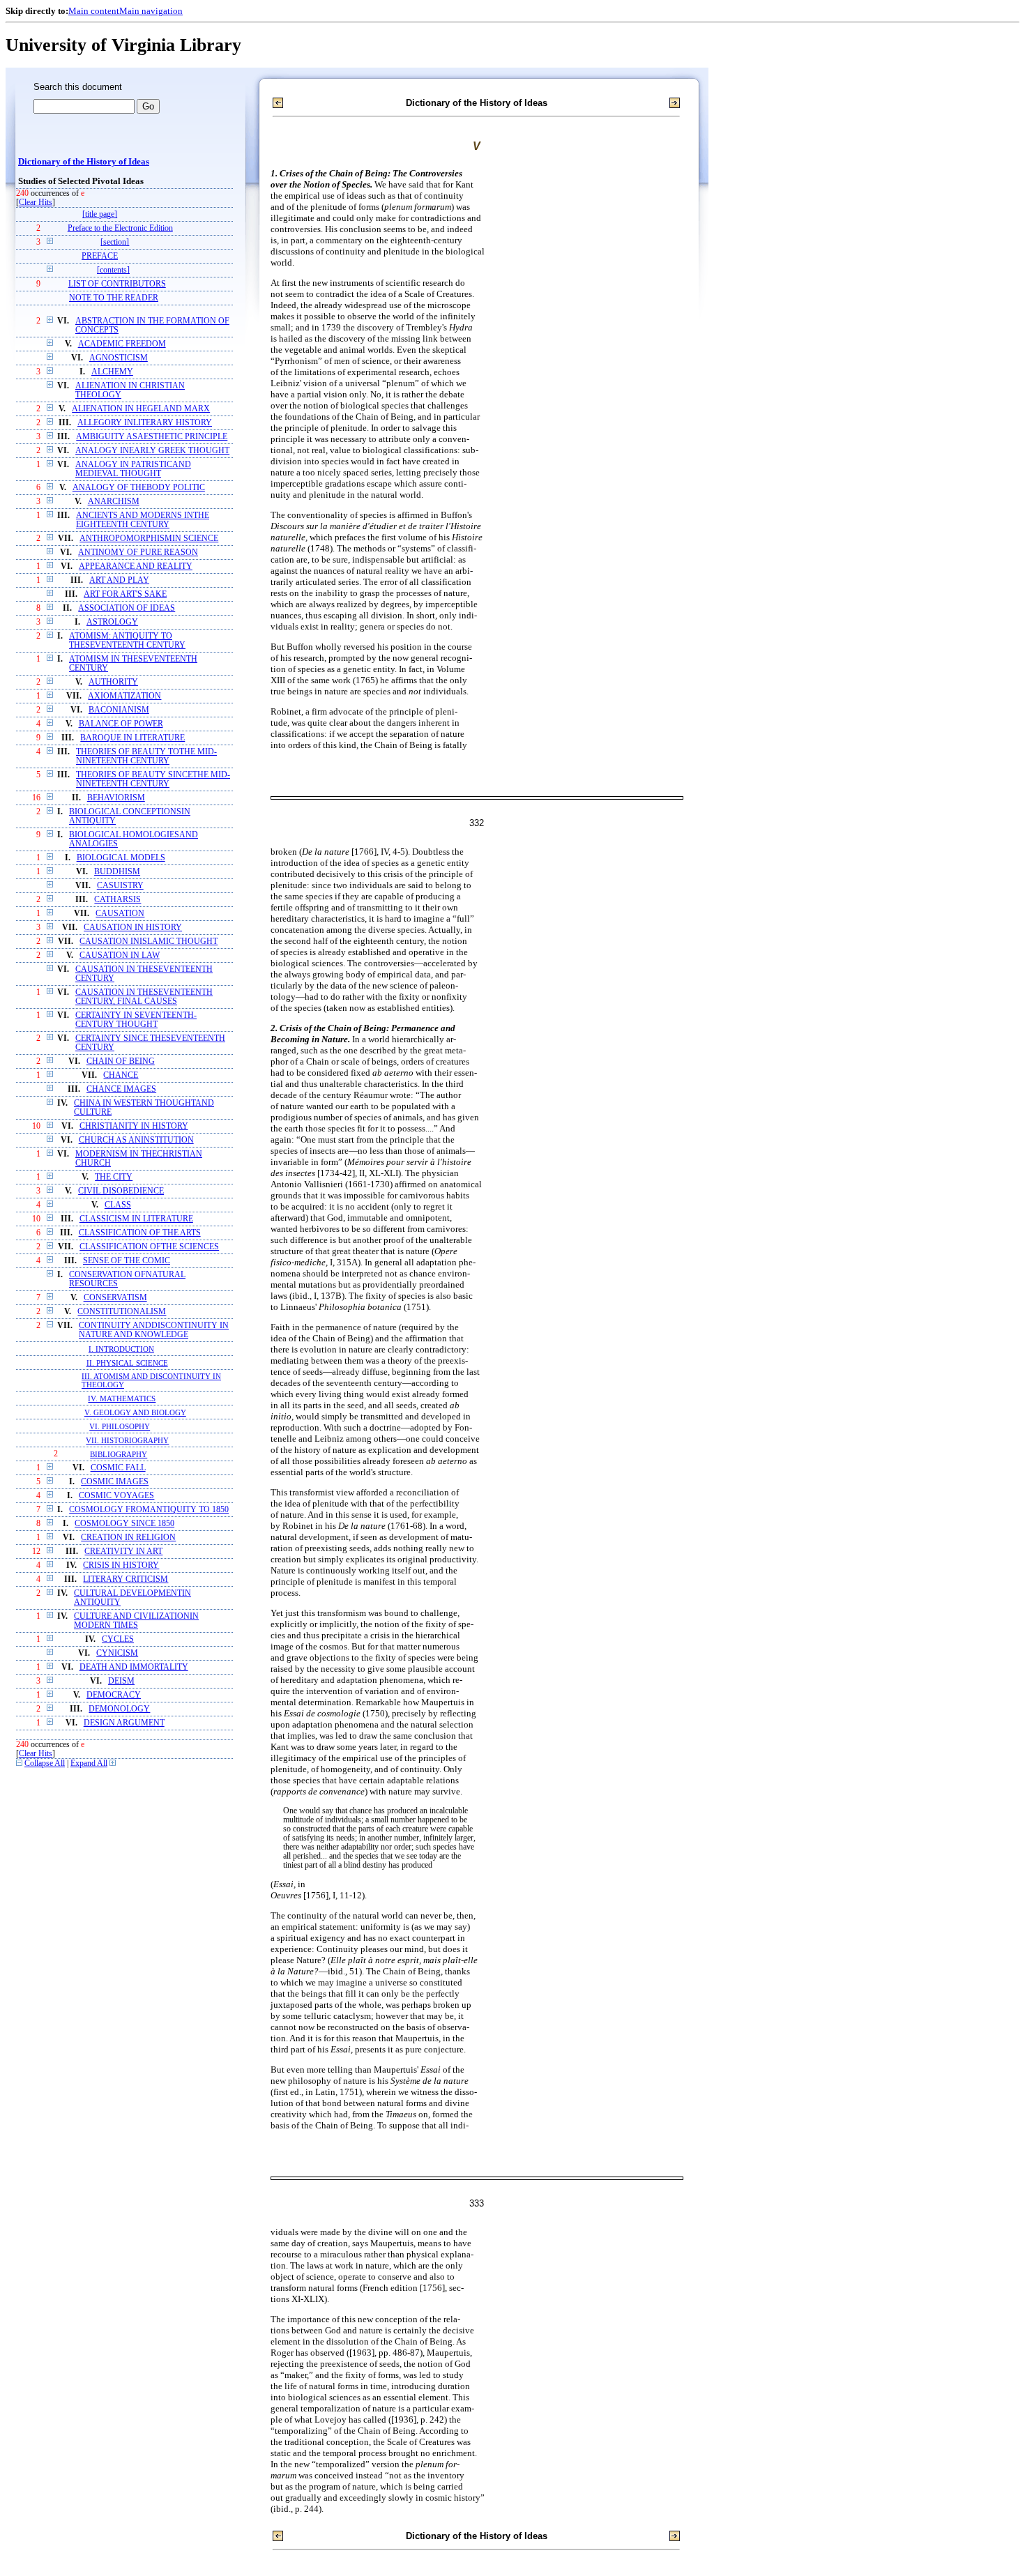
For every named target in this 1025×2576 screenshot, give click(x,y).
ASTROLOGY (112, 622)
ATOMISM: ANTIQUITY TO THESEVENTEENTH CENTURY (127, 641)
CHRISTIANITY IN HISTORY (134, 1126)
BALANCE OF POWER (121, 724)
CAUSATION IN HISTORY (133, 928)
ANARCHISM (114, 502)
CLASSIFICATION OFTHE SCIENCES (149, 1247)
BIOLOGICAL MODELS (121, 858)
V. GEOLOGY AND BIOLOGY (135, 1412)
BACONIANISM (119, 710)
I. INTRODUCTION (121, 1349)
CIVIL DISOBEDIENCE (121, 1191)
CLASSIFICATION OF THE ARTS (140, 1233)
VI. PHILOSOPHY (120, 1426)
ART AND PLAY (119, 580)
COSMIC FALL (118, 1468)
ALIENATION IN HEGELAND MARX (141, 409)
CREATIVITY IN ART (123, 1552)
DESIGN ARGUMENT (124, 1723)
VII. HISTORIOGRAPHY (127, 1440)
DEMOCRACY (114, 1695)
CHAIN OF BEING (121, 1061)
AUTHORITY (113, 682)
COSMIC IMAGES (115, 1482)
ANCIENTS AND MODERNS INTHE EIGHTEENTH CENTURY (143, 520)
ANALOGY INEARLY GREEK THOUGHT (152, 451)
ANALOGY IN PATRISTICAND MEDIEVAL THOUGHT (133, 469)
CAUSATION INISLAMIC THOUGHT (149, 942)
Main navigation (151, 11)
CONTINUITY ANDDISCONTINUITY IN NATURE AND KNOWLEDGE (154, 1330)
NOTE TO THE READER (114, 298)
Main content (94, 11)
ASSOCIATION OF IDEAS (127, 608)
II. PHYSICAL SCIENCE (127, 1363)
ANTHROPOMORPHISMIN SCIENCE (149, 539)
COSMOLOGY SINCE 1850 (124, 1524)
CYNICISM (117, 1653)
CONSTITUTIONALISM (122, 1312)
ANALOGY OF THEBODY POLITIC (139, 488)
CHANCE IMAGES (121, 1089)
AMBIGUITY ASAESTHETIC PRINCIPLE (152, 437)
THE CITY (114, 1177)
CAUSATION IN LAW (120, 955)
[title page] (100, 214)
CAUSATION (120, 914)
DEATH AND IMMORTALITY (134, 1667)
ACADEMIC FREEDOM (122, 344)
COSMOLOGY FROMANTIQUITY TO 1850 (149, 1510)
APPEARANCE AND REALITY (136, 566)
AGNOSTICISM (119, 358)
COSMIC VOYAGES (116, 1496)
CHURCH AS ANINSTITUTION (136, 1140)
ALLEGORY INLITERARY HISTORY (145, 423)
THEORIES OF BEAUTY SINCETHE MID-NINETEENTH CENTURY (153, 779)
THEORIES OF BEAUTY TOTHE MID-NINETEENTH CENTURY (146, 756)
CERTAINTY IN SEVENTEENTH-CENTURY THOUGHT (136, 1020)
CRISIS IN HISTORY (121, 1565)
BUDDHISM (117, 872)
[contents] (113, 270)
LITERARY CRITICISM (126, 1579)
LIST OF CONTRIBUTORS (117, 284)
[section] (115, 242)
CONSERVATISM (115, 1298)
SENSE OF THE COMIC (127, 1261)
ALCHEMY (112, 372)
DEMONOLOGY (119, 1709)
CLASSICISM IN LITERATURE (136, 1219)
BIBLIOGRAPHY (119, 1454)
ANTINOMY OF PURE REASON (138, 552)
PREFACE (100, 256)
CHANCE (121, 1075)
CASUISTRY (120, 886)
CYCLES (118, 1639)
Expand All (89, 1763)
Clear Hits (36, 203)
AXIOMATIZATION (124, 696)
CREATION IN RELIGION (128, 1538)
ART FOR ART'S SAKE (125, 594)
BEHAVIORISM (116, 798)
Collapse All (45, 1763)
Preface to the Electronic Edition (120, 228)
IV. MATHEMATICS (122, 1398)
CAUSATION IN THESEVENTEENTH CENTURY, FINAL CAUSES (144, 997)
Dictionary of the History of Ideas (84, 162)
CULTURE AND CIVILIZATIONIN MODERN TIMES (136, 1621)
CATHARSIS (117, 900)
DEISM (121, 1681)
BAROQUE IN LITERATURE (132, 738)
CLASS (118, 1205)
